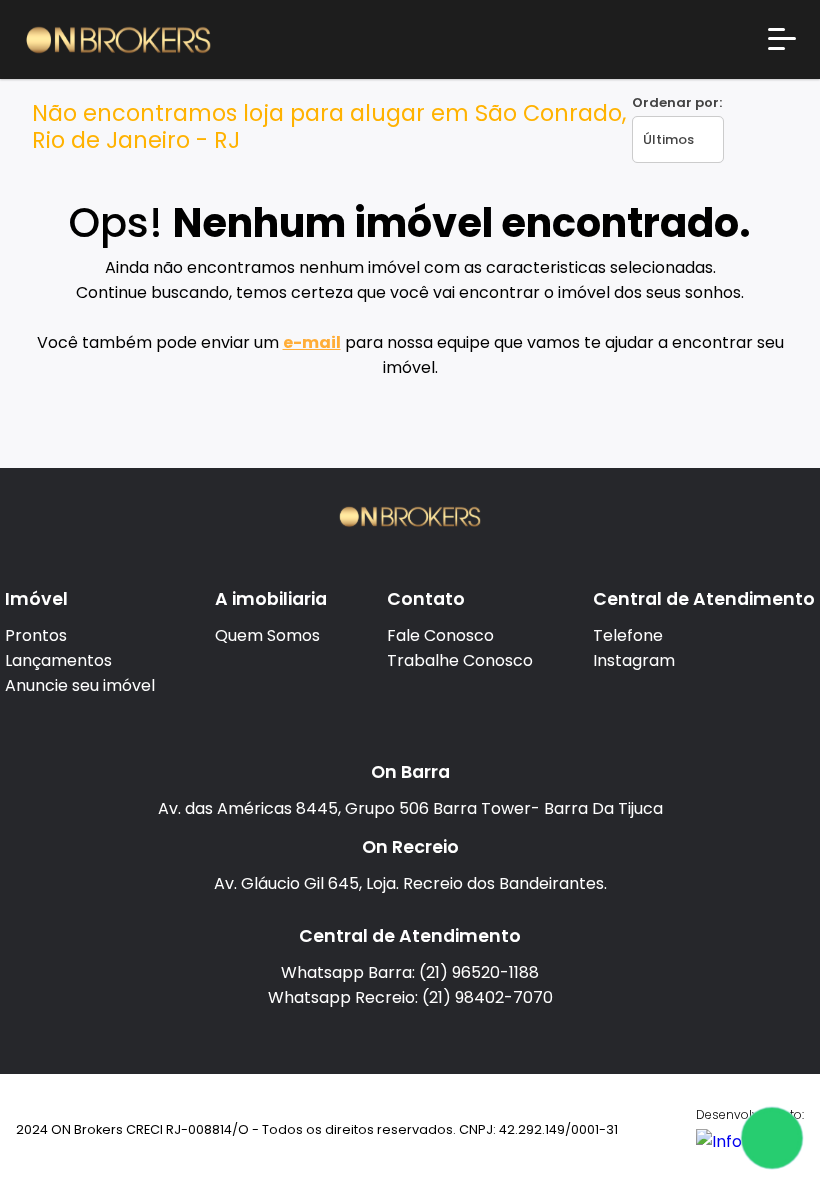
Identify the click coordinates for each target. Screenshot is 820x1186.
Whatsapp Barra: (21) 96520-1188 (410, 972)
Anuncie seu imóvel (80, 685)
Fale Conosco (440, 635)
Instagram (634, 660)
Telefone (628, 635)
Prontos (36, 635)
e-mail (312, 342)
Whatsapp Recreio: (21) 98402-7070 (410, 997)
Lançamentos (58, 660)
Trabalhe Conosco (460, 660)
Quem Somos (267, 635)
